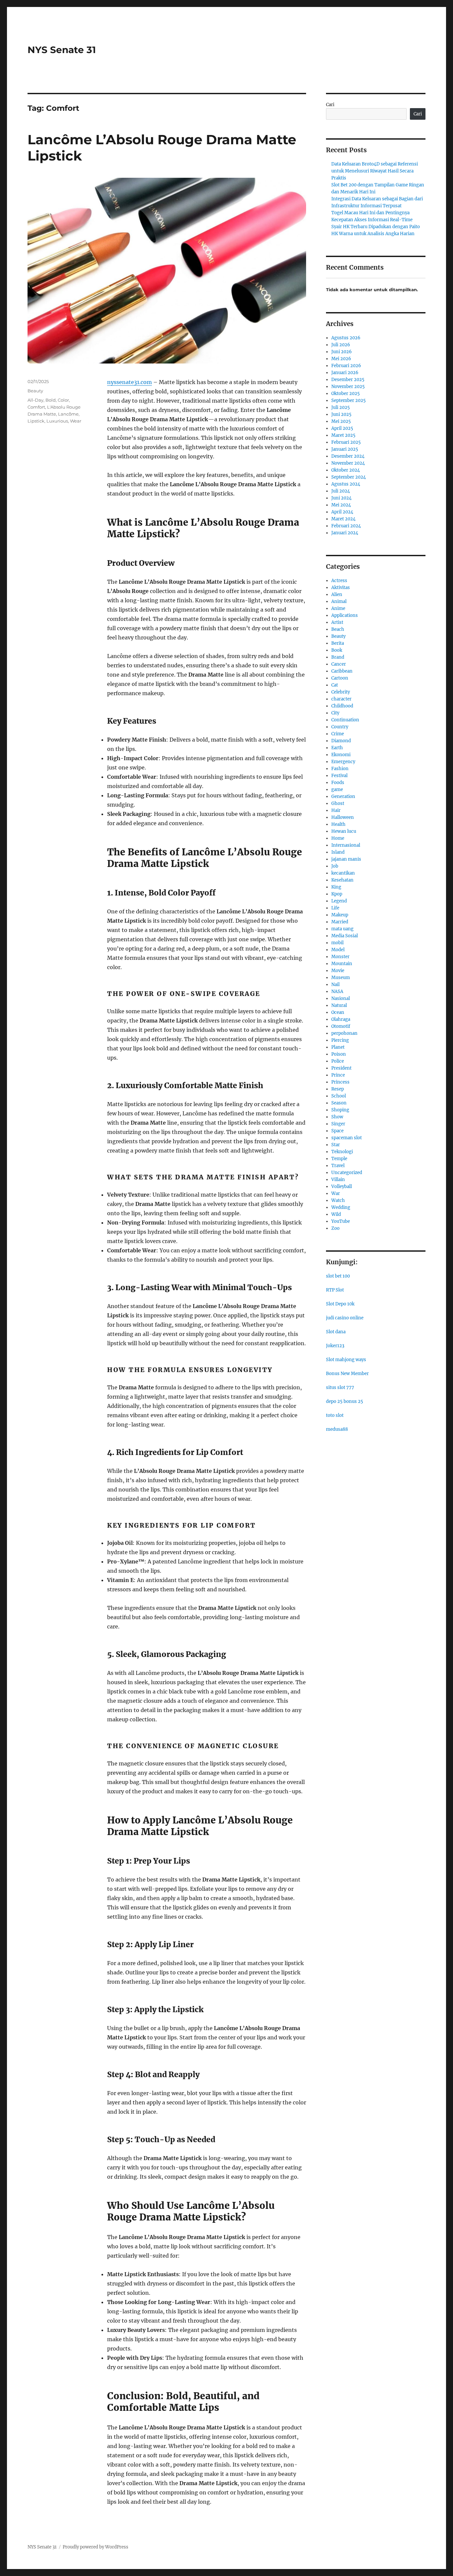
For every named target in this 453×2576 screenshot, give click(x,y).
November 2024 (348, 463)
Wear (76, 421)
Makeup (340, 915)
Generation (343, 796)
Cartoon (340, 678)
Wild (336, 1214)
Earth (337, 748)
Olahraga (341, 1019)
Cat (335, 685)
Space (337, 1131)
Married (340, 922)
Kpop (337, 894)
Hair (336, 810)
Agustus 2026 (346, 338)
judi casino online (345, 1318)
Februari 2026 (346, 366)
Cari (330, 105)
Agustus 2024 (346, 484)
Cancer (339, 664)
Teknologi (342, 1152)
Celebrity (341, 692)
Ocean (338, 1012)
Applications (345, 615)
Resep (338, 1089)
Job (335, 866)
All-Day (35, 400)
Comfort (36, 407)
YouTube (341, 1221)
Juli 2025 (341, 407)
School (339, 1096)
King (336, 887)
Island (338, 852)
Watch (338, 1200)
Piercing (340, 1040)
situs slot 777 (340, 1387)
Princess (340, 1082)
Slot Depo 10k (340, 1304)
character (341, 699)
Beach (338, 629)
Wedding (341, 1207)
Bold (51, 400)
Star (336, 1145)
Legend (339, 901)
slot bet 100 (338, 1276)
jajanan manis (346, 859)
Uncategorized (347, 1173)
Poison (339, 1054)
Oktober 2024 (346, 470)
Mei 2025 (341, 421)
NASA (337, 991)
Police (338, 1061)
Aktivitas (341, 588)
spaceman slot (347, 1138)
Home (338, 838)
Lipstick (36, 421)
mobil (337, 943)
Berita (338, 643)
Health (338, 824)
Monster (340, 957)
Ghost (338, 803)
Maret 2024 (343, 519)
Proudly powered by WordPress (96, 2547)
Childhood (342, 706)
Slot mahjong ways (346, 1360)
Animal (339, 601)
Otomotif (341, 1026)
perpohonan (344, 1033)
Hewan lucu (344, 831)
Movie (338, 971)
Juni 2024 (341, 498)
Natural (339, 1005)
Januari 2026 (345, 373)
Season (339, 1103)
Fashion (340, 769)
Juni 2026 (342, 352)
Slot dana (336, 1332)
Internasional (346, 845)
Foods (338, 783)
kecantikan (343, 873)
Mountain (342, 964)
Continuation (345, 720)
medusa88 (337, 1429)
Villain (338, 1180)
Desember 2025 (348, 380)
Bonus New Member (347, 1374)
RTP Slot (335, 1290)
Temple (339, 1159)
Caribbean (342, 671)
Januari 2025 (345, 449)
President (341, 1068)
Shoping (340, 1110)
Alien (337, 594)
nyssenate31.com (129, 382)
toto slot (335, 1415)
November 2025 (348, 387)
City (335, 713)
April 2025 (342, 428)
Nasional (341, 998)
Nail (335, 985)
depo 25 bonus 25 (345, 1401)
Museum (341, 978)
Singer (338, 1124)
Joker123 (335, 1346)
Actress (339, 581)
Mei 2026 (341, 359)
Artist (337, 622)
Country (340, 727)
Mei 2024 (341, 505)
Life (335, 908)
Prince (338, 1075)
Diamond (341, 741)
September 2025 (349, 400)
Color (63, 400)
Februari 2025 (346, 442)
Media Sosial (345, 936)
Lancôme (68, 414)
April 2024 (342, 512)
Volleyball (342, 1187)
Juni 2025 (341, 414)
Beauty (35, 391)
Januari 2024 (345, 533)
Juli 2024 (341, 491)
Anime (338, 608)
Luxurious (57, 421)
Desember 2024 (348, 456)
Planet (338, 1047)
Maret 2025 (343, 435)
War (336, 1193)
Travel (338, 1166)
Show (337, 1117)
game (337, 790)
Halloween (343, 817)
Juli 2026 (341, 345)
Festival (339, 776)
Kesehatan (342, 880)
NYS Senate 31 (62, 50)
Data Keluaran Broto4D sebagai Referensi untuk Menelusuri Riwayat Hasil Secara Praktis (375, 171)
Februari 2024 (346, 526)
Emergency (343, 762)
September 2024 (349, 477)
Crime (338, 734)
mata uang (342, 929)
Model (338, 950)
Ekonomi (341, 755)
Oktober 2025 (346, 394)
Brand (338, 657)
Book (337, 650)
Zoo (335, 1228)
